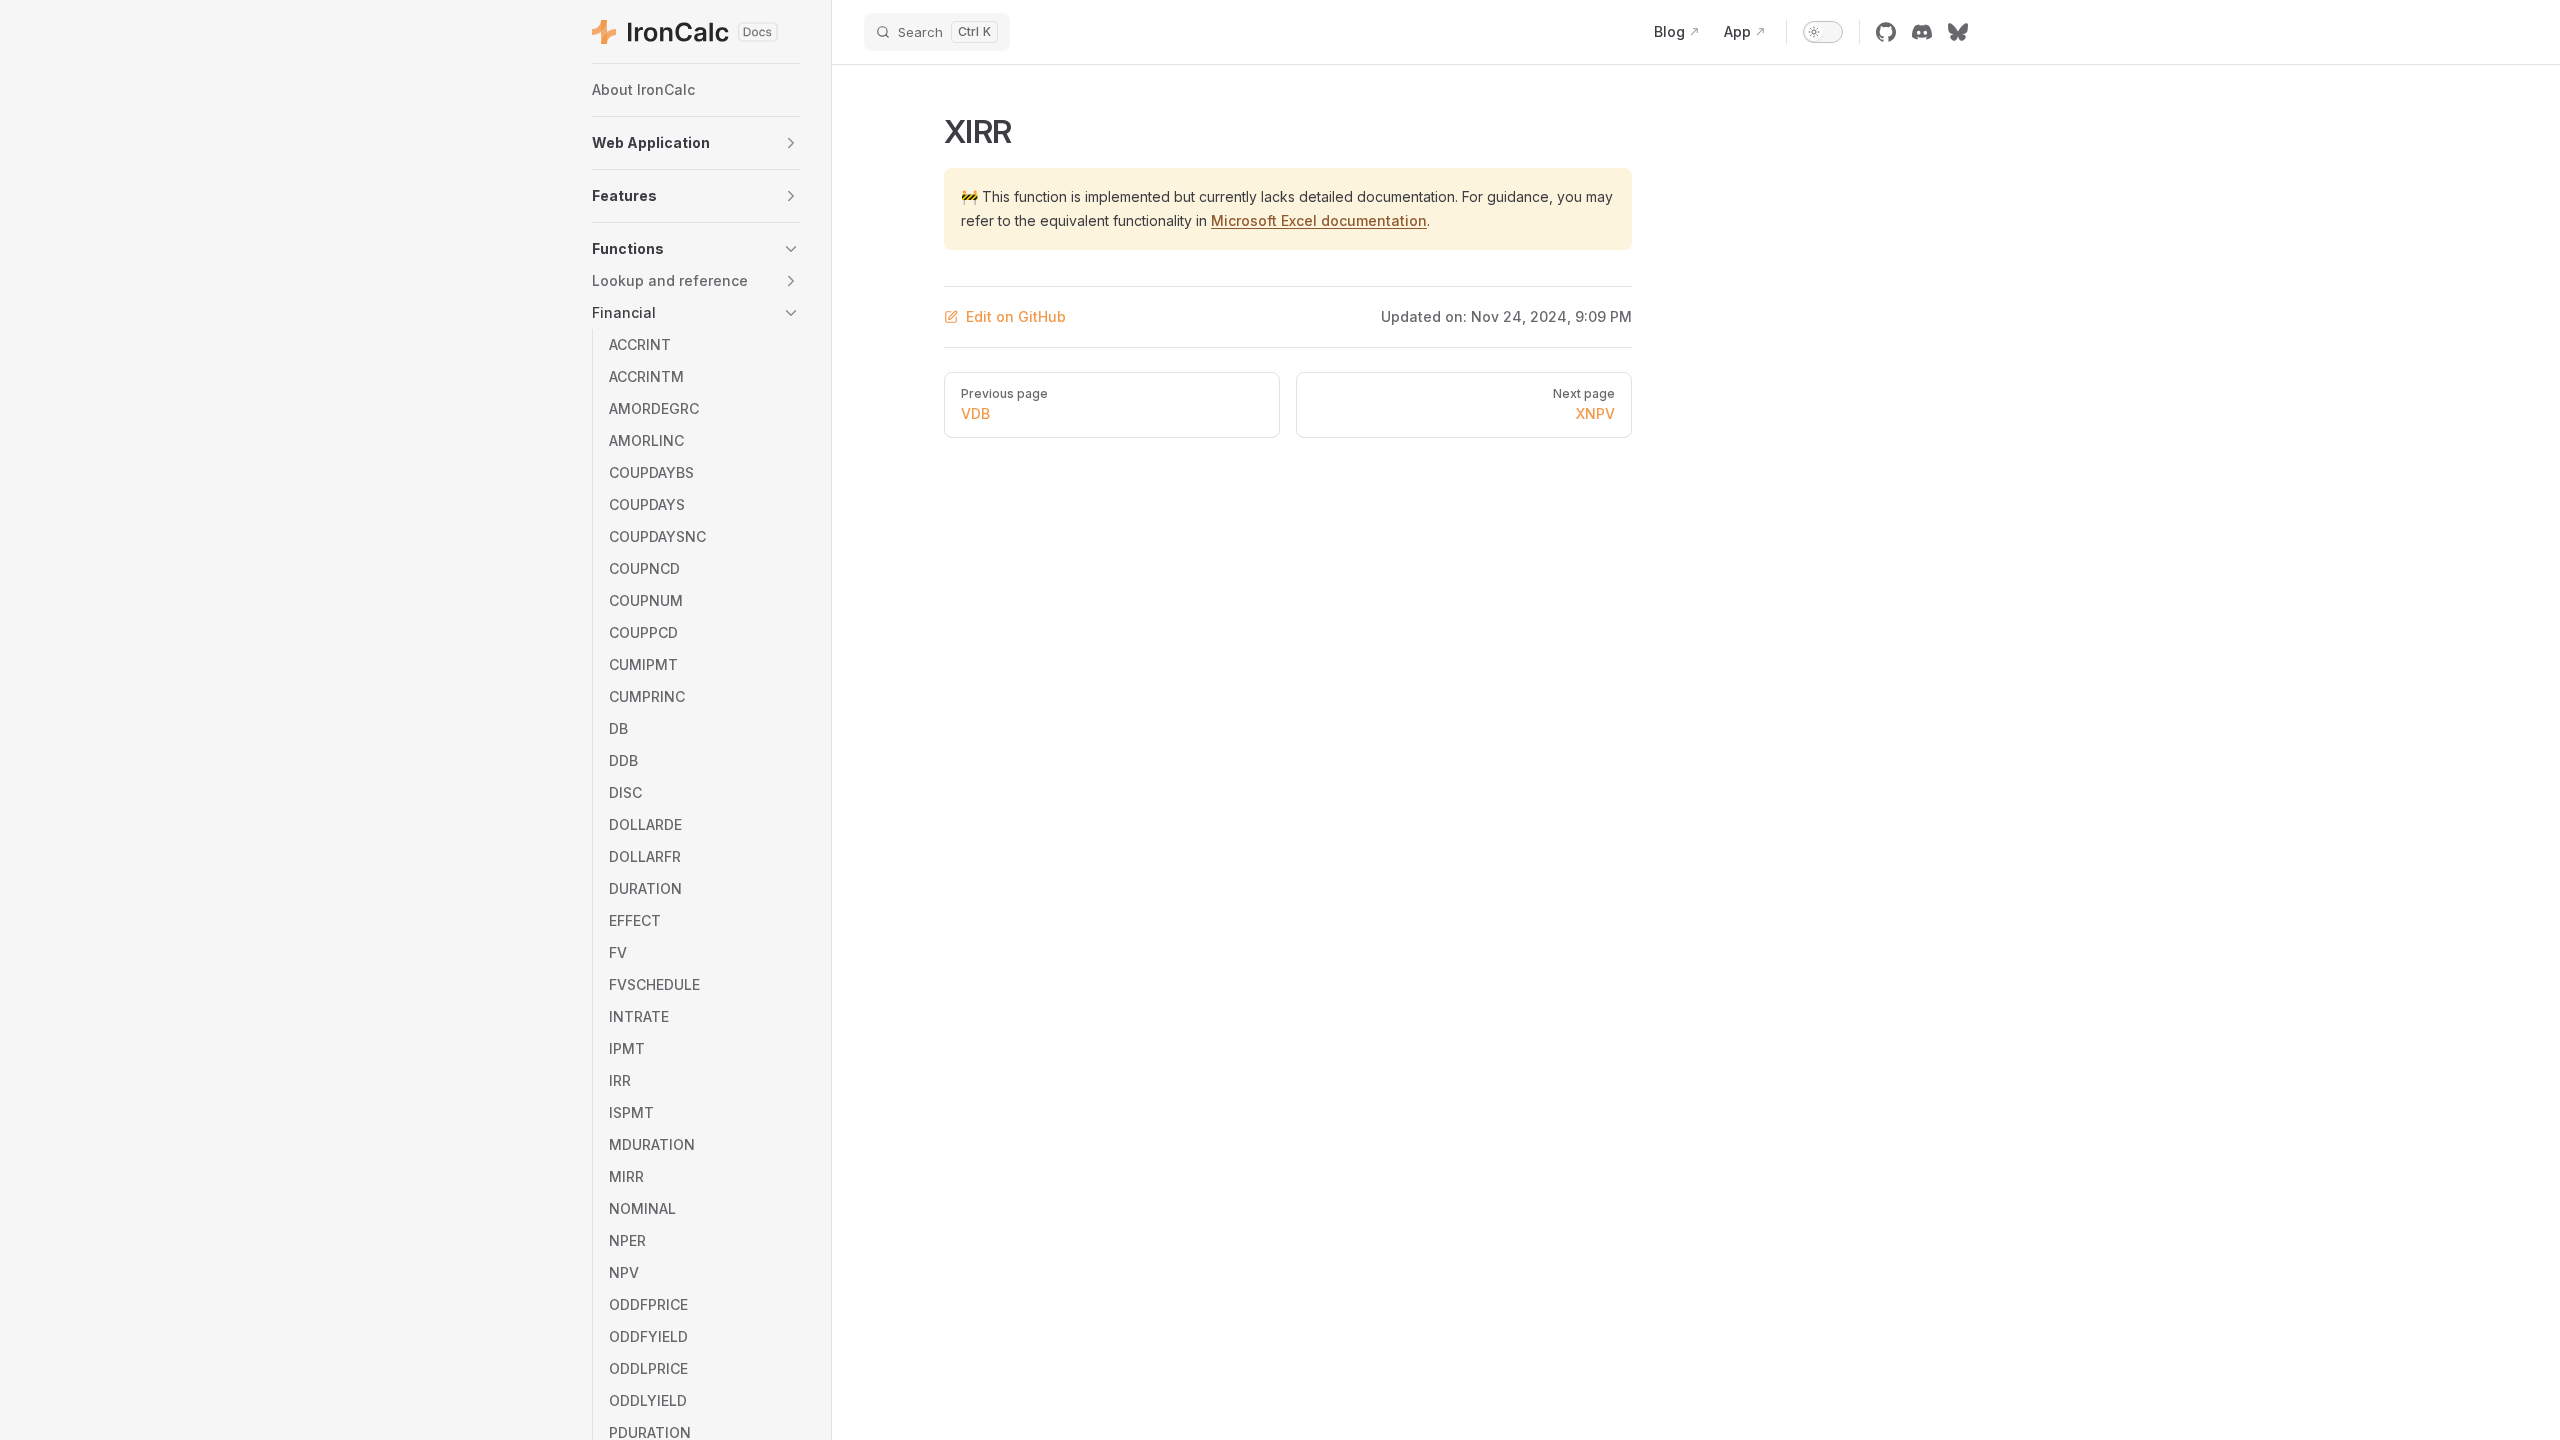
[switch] (1823, 32)
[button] (696, 143)
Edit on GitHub (1016, 316)
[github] (1886, 32)
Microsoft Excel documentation (1319, 220)
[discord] (1922, 32)
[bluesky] (1958, 32)
